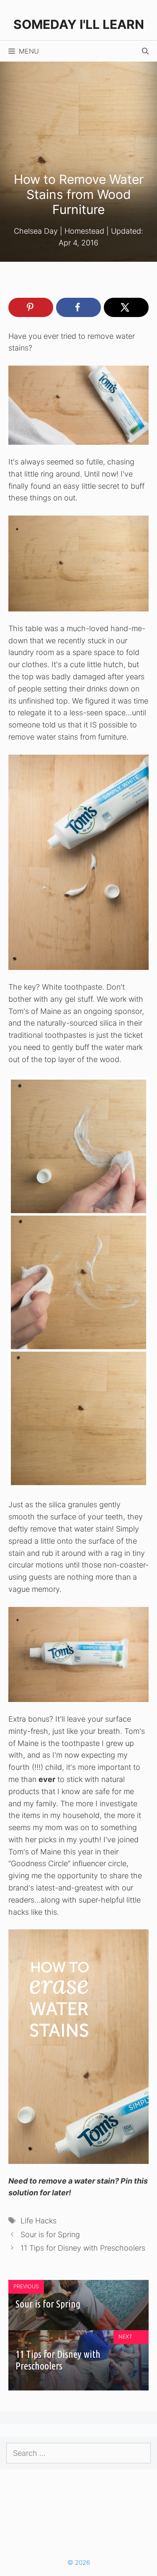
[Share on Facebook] (78, 307)
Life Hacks (39, 2221)
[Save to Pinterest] (31, 307)
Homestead (84, 231)
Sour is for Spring (50, 2234)
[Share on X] (126, 307)
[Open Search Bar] (145, 51)
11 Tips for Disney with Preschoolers (83, 2248)
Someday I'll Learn (79, 24)
